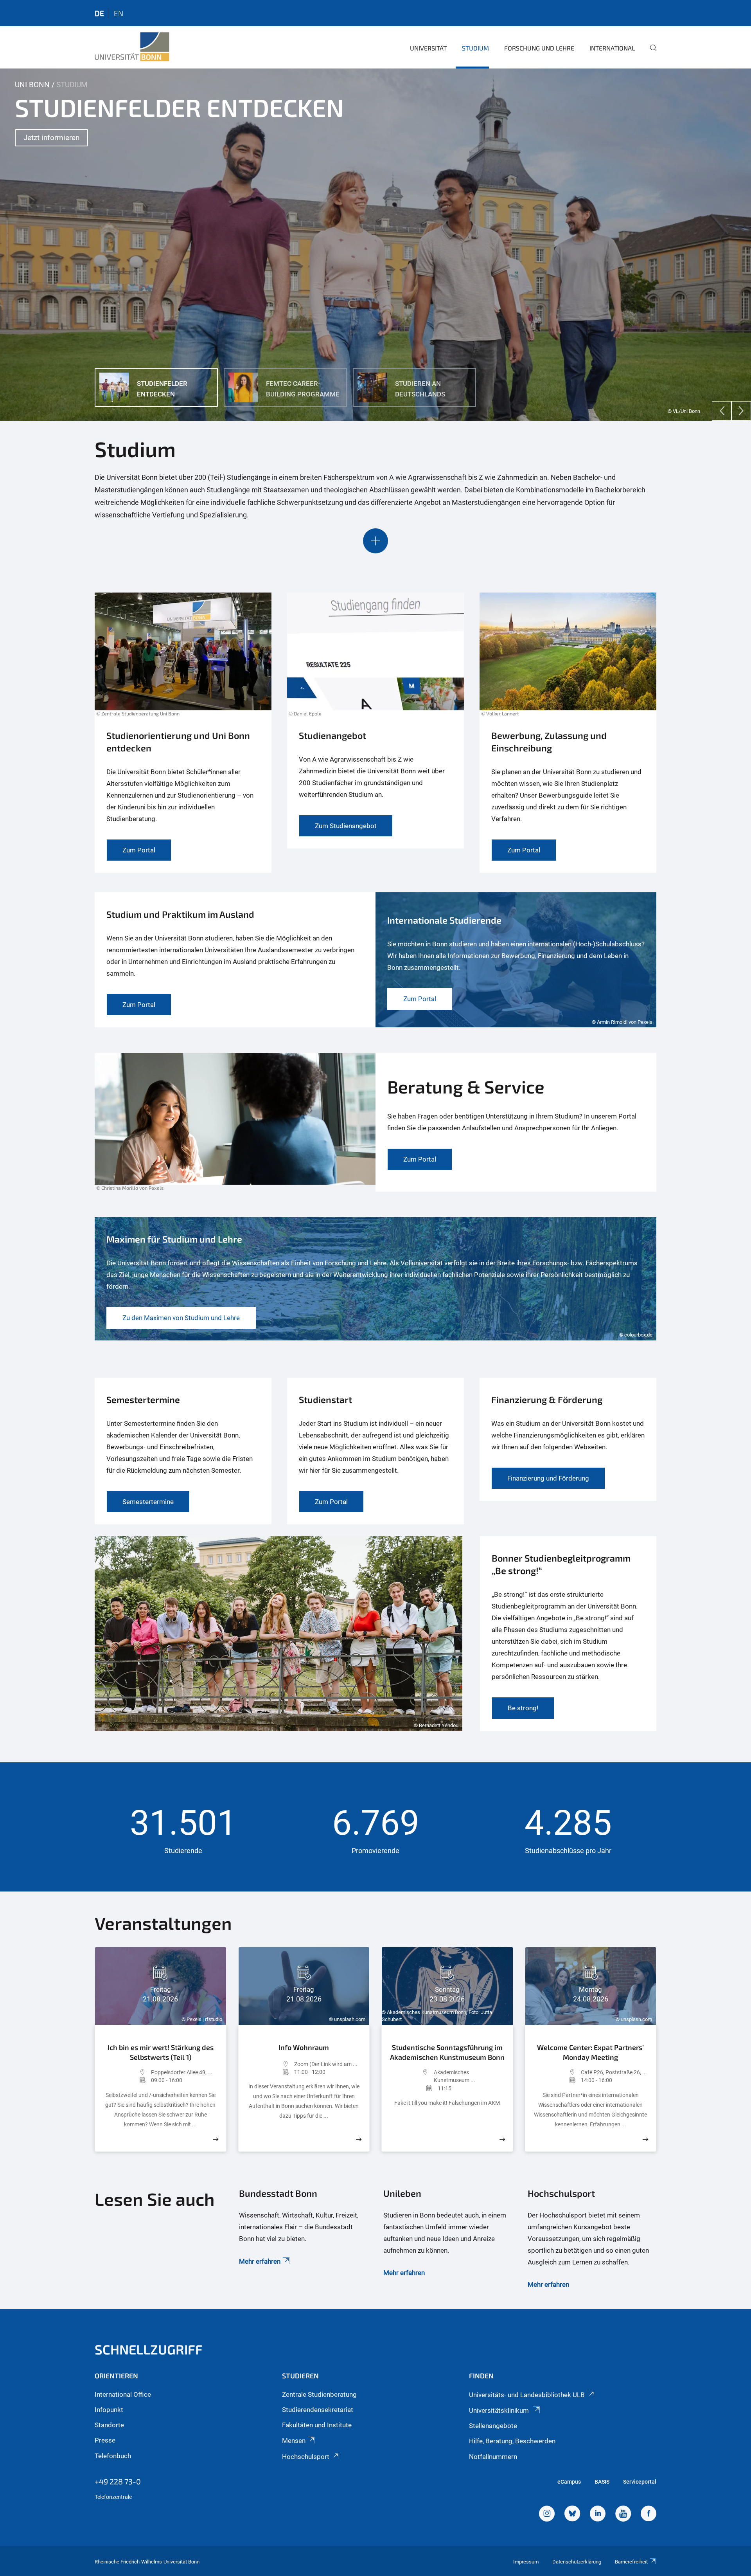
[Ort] (127, 2072)
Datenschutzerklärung (577, 2562)
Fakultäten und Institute (317, 2425)
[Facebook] (649, 2515)
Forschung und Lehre (539, 48)
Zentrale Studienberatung (319, 2394)
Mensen (294, 2441)
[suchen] (650, 53)
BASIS (602, 2482)
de (99, 13)
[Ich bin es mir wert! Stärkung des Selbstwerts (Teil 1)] (216, 2139)
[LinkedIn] (598, 2515)
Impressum (526, 2562)
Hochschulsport (306, 2457)
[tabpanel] (375, 245)
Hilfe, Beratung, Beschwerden (512, 2441)
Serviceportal (640, 2482)
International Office (123, 2394)
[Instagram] (547, 2515)
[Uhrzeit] (127, 2080)
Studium (475, 48)
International (612, 48)
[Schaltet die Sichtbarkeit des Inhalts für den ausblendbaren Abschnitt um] (375, 541)
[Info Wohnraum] (359, 2139)
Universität (428, 48)
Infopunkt (109, 2410)
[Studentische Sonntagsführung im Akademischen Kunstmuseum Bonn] (502, 2139)
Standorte (109, 2425)
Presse (105, 2440)
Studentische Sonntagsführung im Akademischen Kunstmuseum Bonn (447, 2052)
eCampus (569, 2482)
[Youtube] (623, 2515)
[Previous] (722, 411)
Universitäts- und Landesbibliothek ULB (527, 2395)
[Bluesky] (572, 2515)
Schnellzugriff (149, 2349)
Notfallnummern (493, 2457)
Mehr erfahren (260, 2261)
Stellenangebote (493, 2426)
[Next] (741, 411)
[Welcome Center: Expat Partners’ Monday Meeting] (645, 2139)
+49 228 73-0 (118, 2481)
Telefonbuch (113, 2456)
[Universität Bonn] (132, 47)
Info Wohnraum (304, 2047)
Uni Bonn (32, 85)
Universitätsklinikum (500, 2410)
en (119, 13)
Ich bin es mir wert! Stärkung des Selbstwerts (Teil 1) (161, 2052)
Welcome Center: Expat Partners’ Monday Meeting (590, 2052)
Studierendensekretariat (318, 2410)
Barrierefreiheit (631, 2562)
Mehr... (35, 149)
